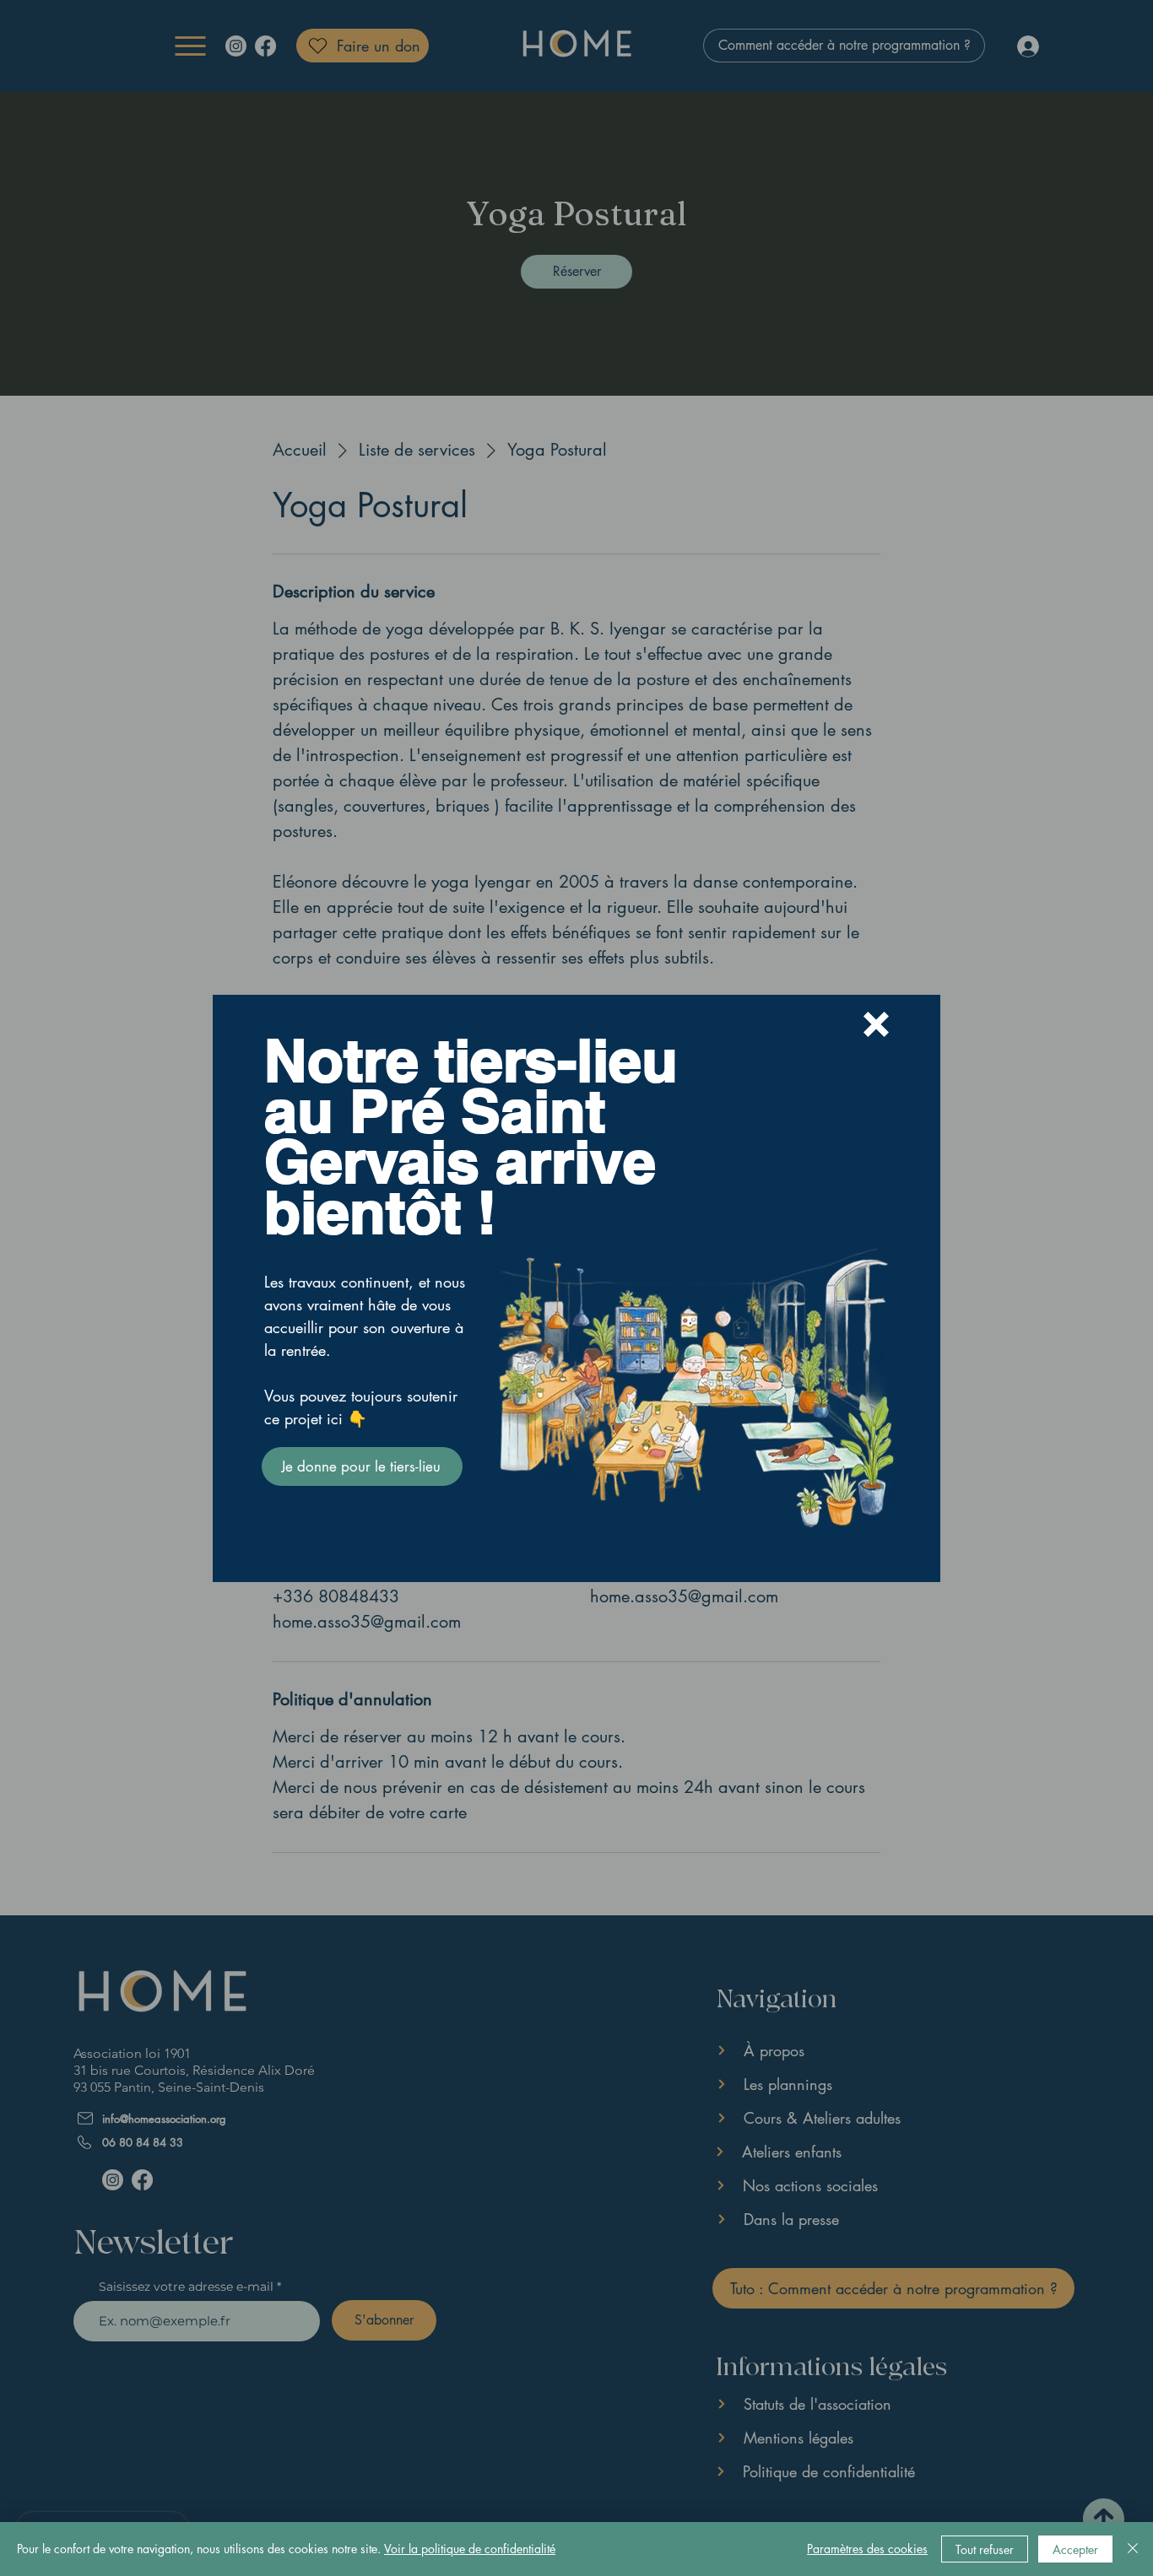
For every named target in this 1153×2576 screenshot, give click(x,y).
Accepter (1075, 2549)
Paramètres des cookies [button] (867, 2549)
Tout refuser (985, 2549)
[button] (876, 1024)
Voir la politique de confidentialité (470, 2549)
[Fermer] (1133, 2549)
